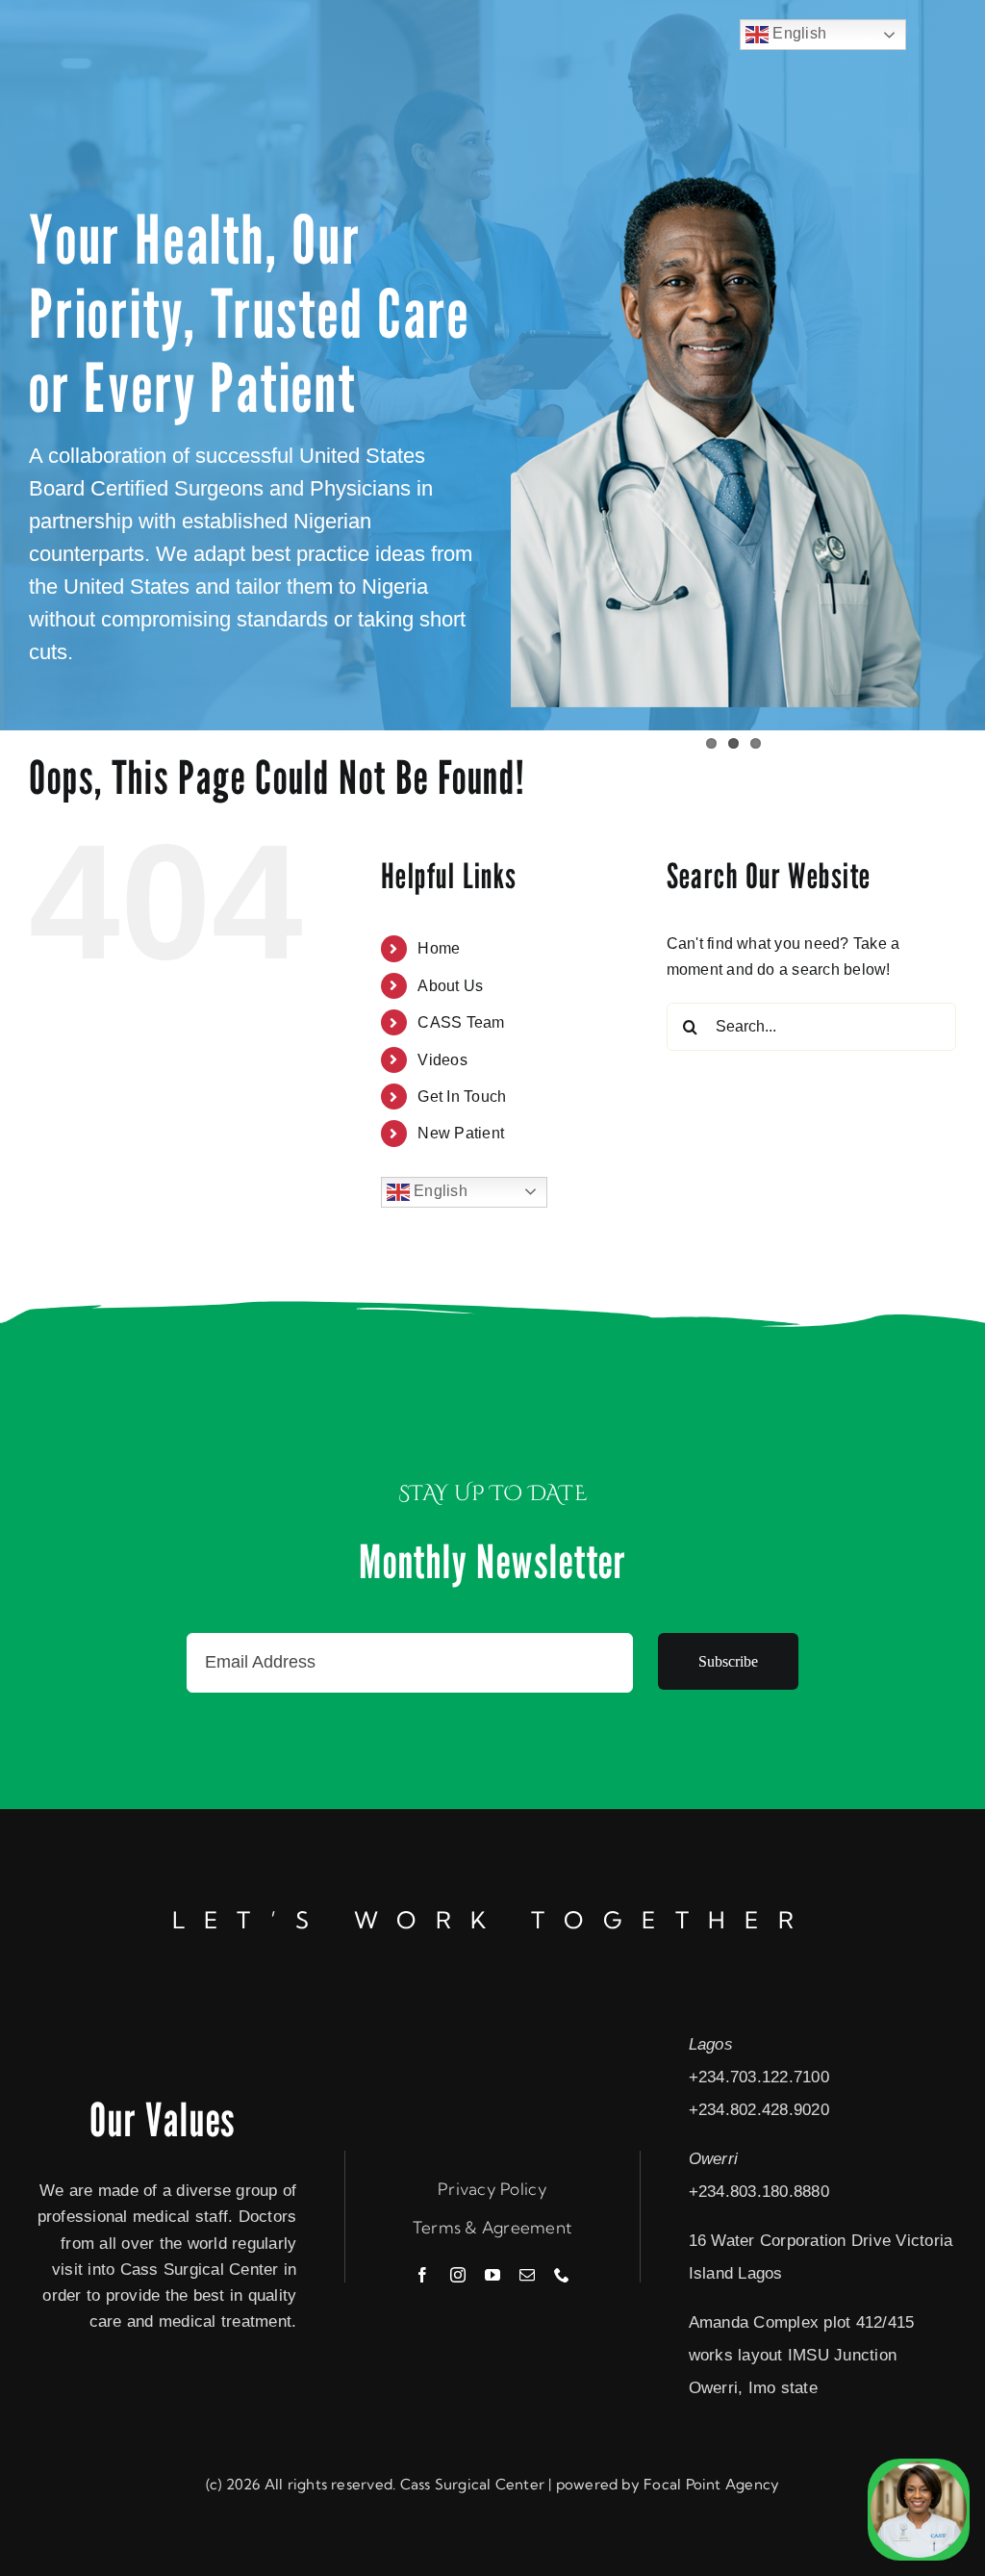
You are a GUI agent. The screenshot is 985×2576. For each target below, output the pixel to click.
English (439, 1191)
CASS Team (461, 1022)
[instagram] (458, 2275)
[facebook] (422, 2275)
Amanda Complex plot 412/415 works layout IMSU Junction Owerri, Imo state (802, 2355)
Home (439, 948)
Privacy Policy (492, 2189)
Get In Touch (462, 1097)
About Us (450, 986)
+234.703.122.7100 (759, 2077)
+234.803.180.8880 (759, 2192)
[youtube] (492, 2275)
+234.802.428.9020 (759, 2110)
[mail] (527, 2275)
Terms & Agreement (492, 2227)
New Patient (461, 1133)
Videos (442, 1060)
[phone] (562, 2275)
